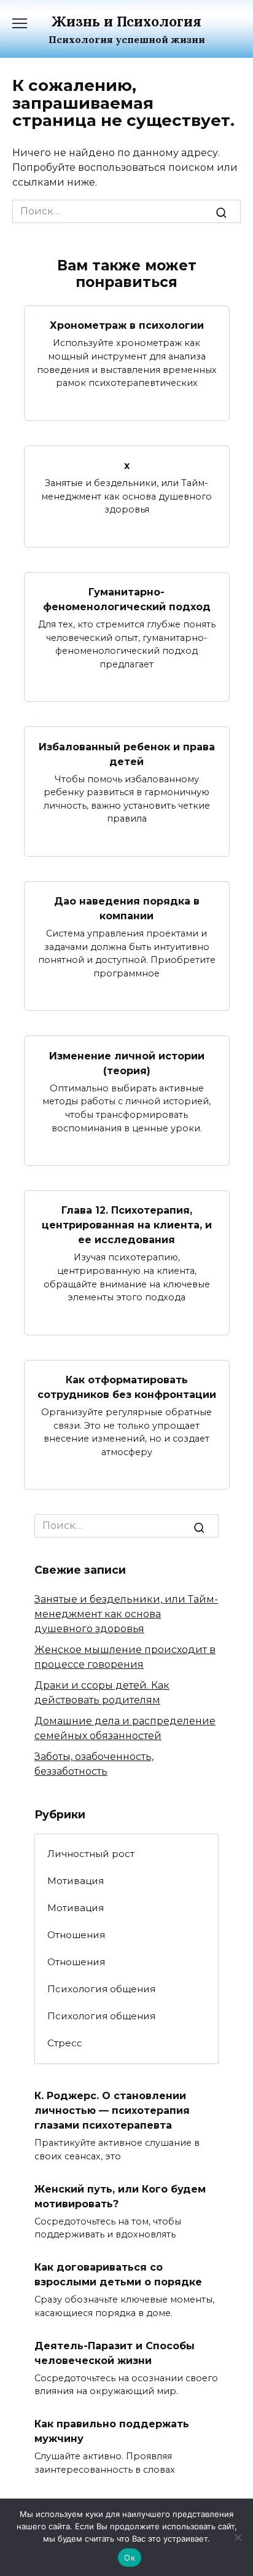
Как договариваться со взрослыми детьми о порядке (118, 2275)
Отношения (76, 1935)
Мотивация (76, 1881)
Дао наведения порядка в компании (127, 909)
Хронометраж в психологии (127, 325)
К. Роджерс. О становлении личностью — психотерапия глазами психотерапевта (112, 2111)
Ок (130, 2558)
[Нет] (238, 2537)
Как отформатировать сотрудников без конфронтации (127, 1387)
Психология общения (101, 1989)
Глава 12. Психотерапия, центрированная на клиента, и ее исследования (127, 1225)
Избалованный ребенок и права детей (127, 754)
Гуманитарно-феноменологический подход (127, 599)
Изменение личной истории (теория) (127, 1063)
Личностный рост (91, 1854)
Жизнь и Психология (126, 21)
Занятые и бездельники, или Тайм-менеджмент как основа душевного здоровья (126, 1614)
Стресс (65, 2043)
